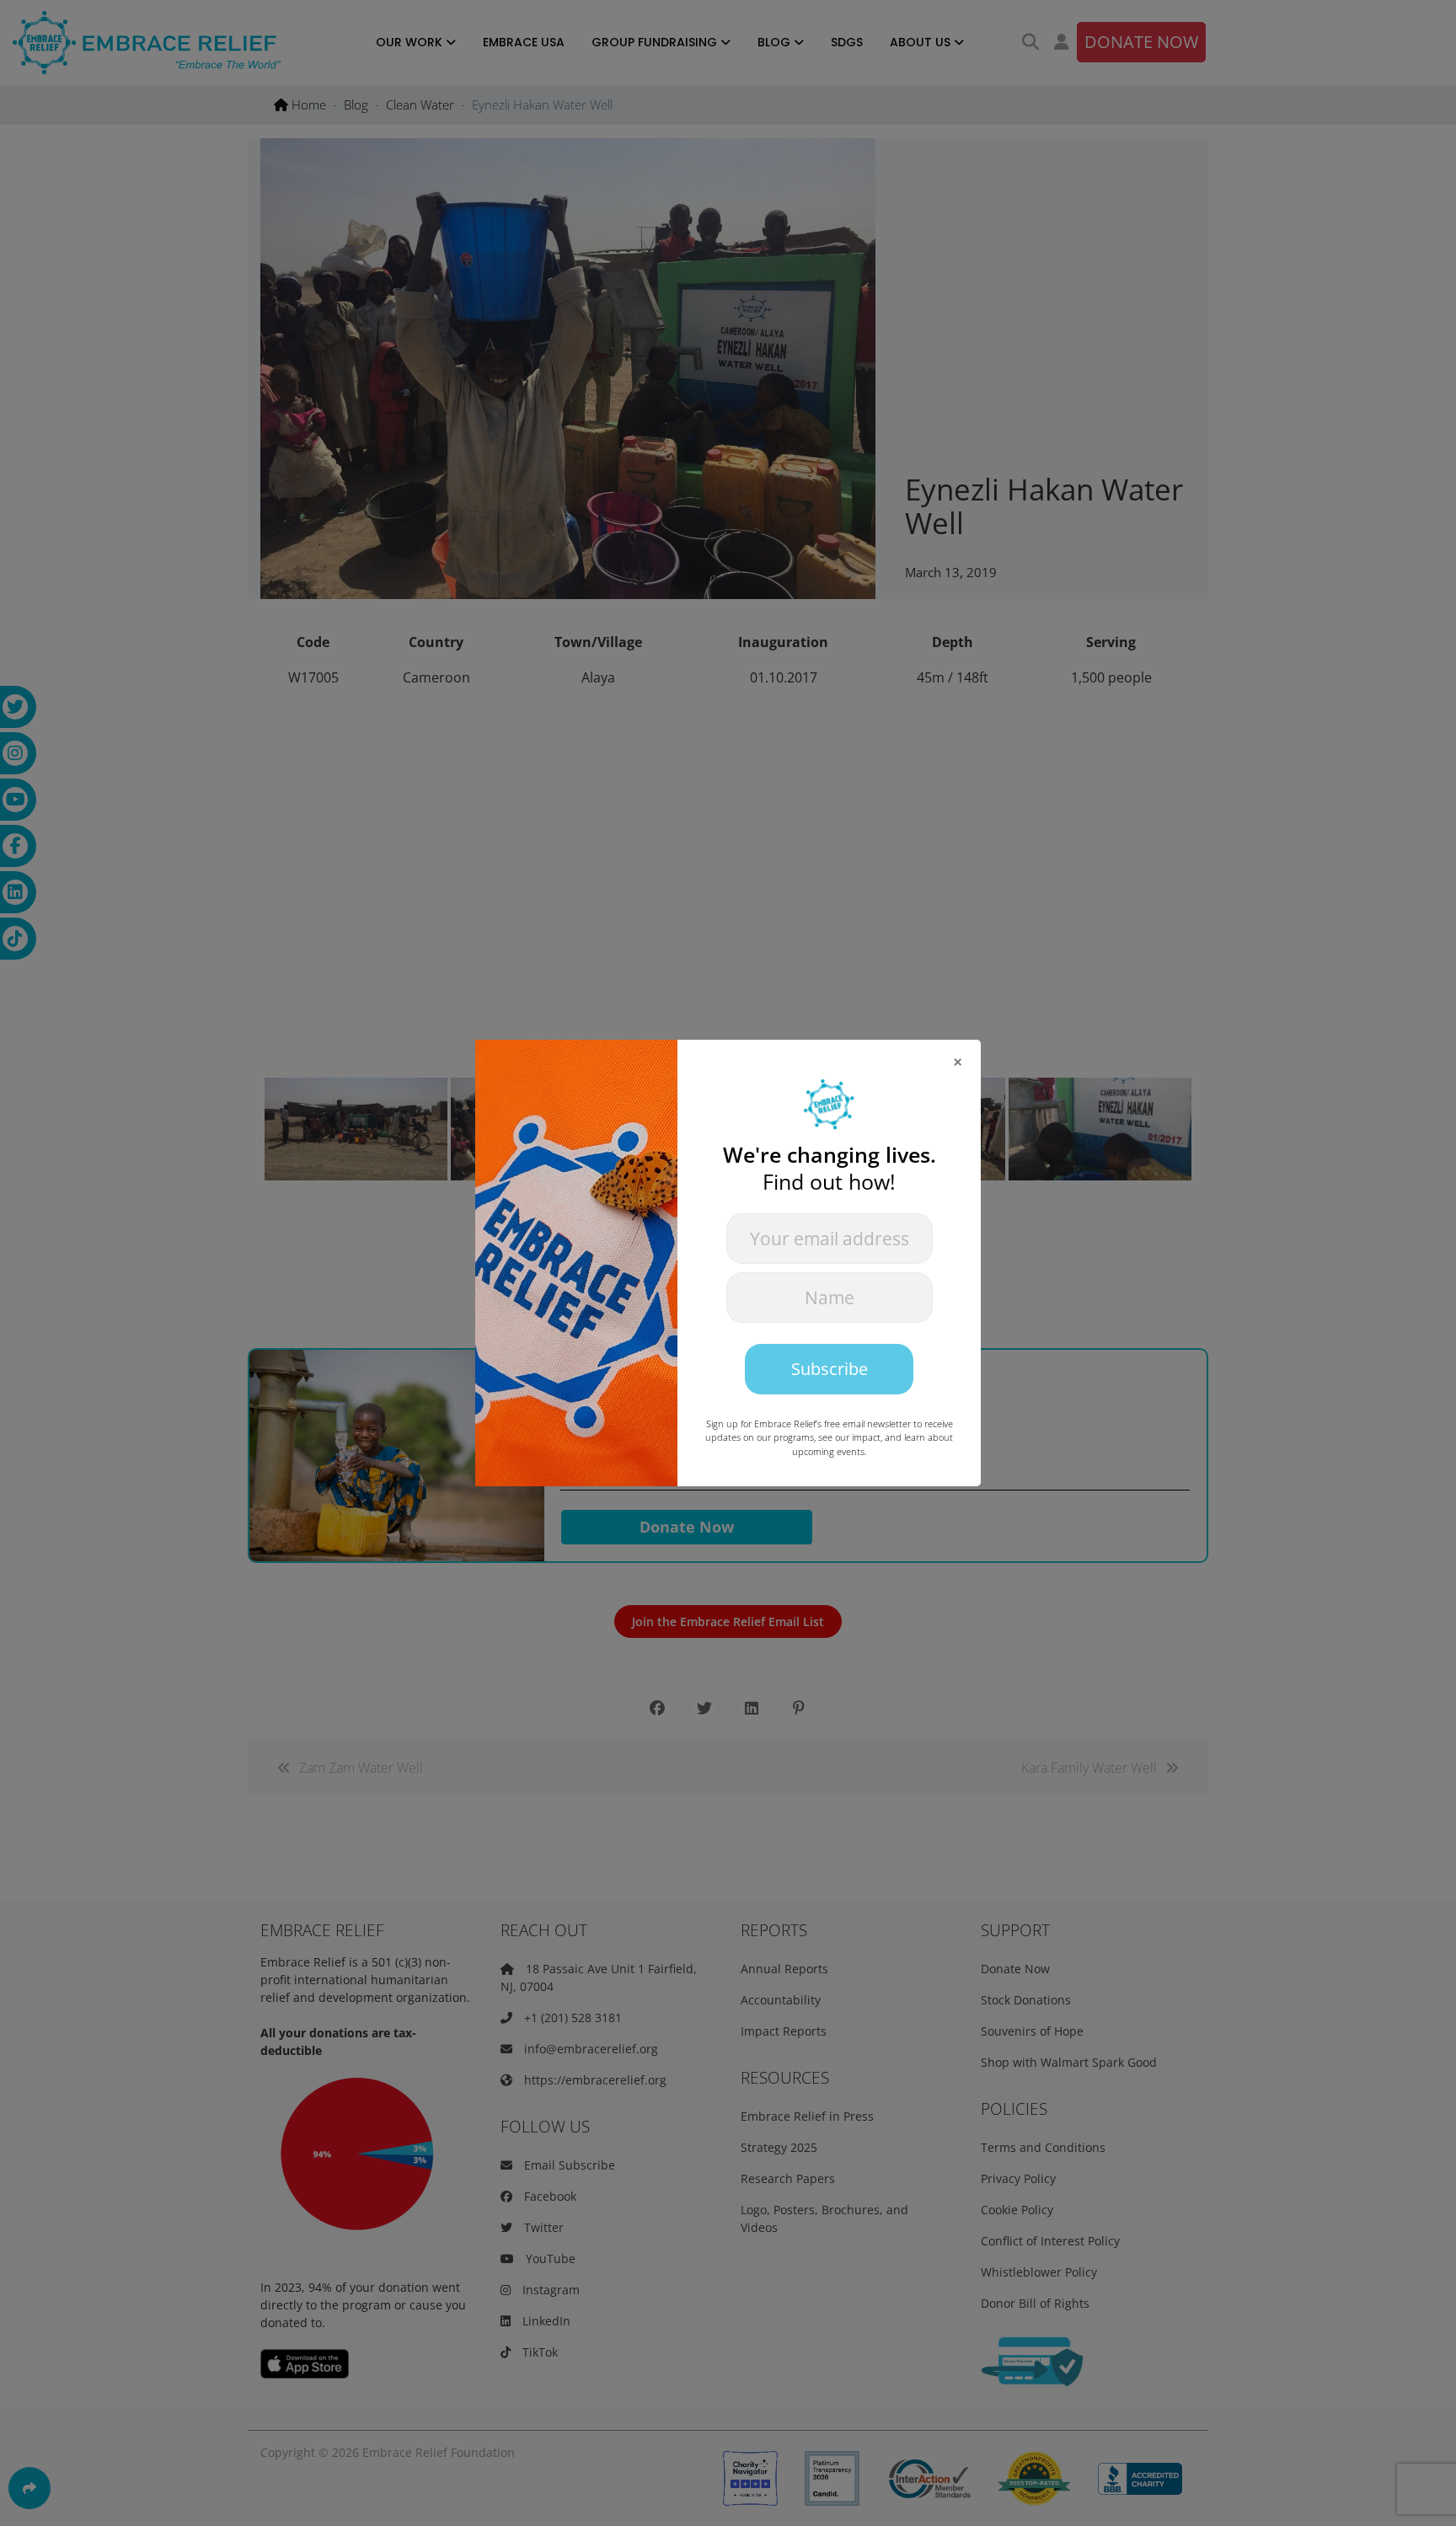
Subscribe (830, 1369)
